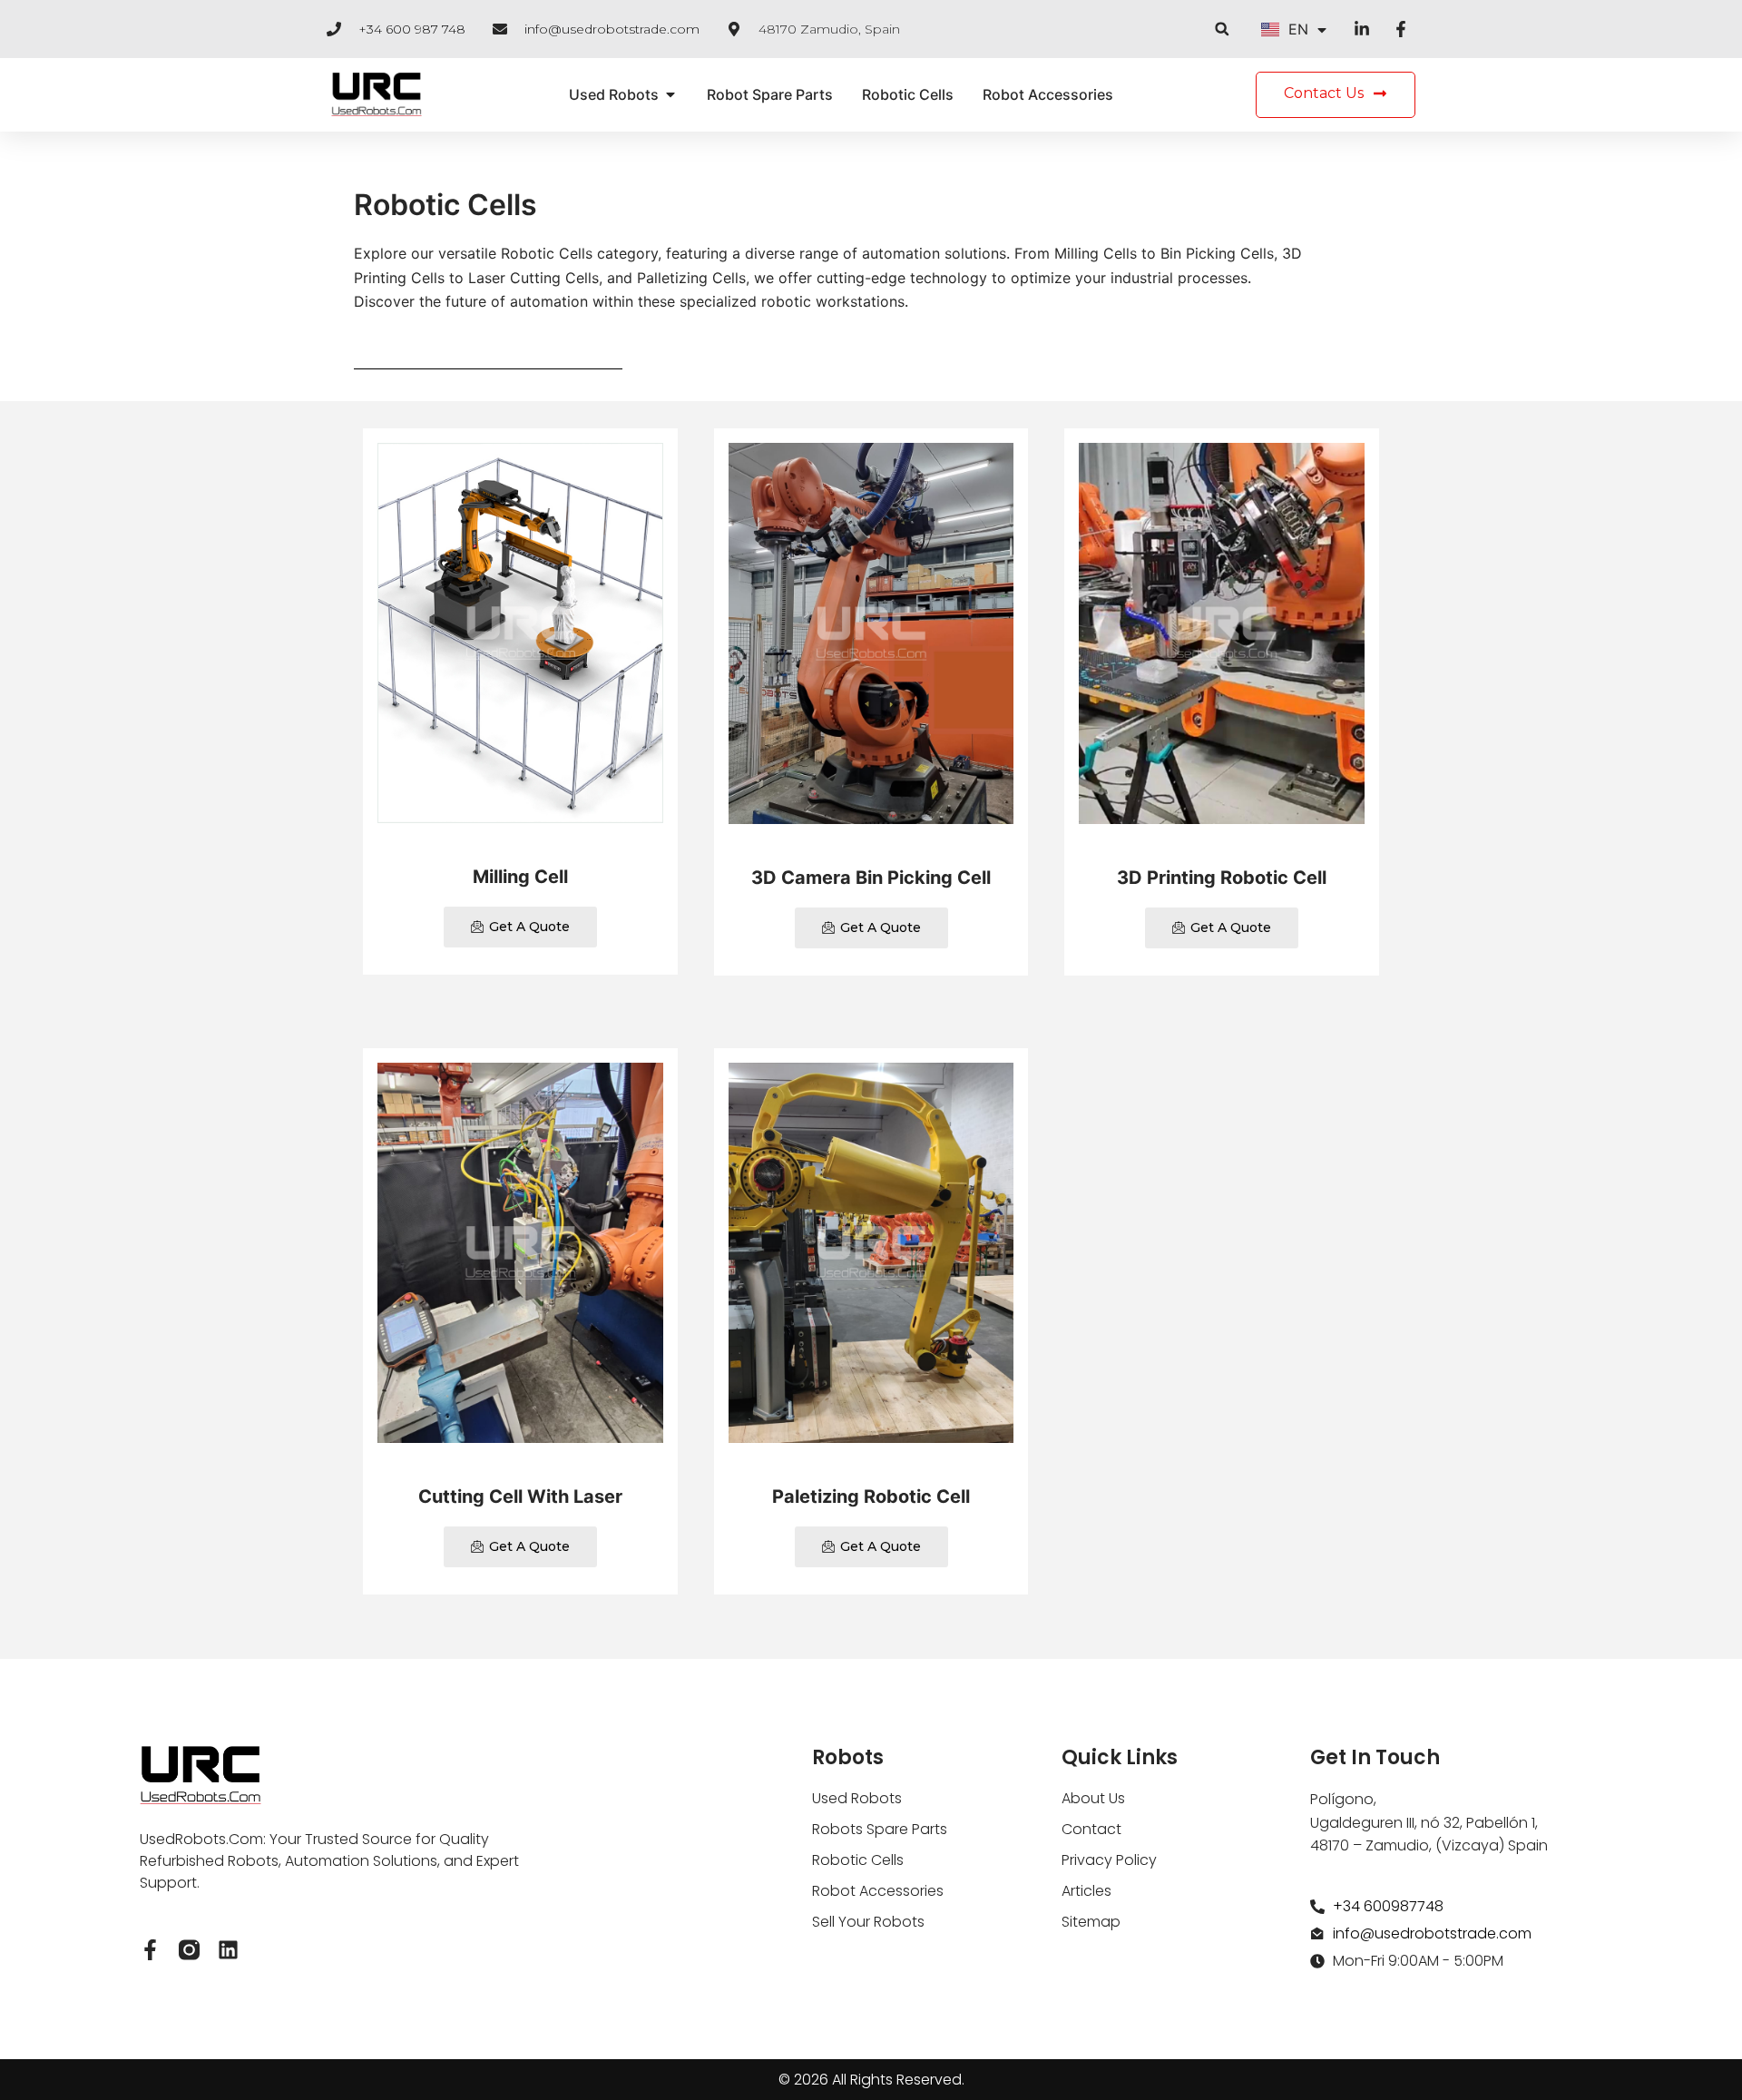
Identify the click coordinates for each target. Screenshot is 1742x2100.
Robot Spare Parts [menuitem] (770, 94)
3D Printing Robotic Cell (1222, 878)
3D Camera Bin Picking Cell (871, 878)
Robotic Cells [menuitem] (908, 94)
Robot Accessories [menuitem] (1048, 94)
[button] (1222, 29)
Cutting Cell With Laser (520, 1496)
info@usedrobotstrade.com (612, 29)
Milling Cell (520, 877)
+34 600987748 (1388, 1906)
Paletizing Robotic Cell (871, 1496)
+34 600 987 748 (412, 29)
